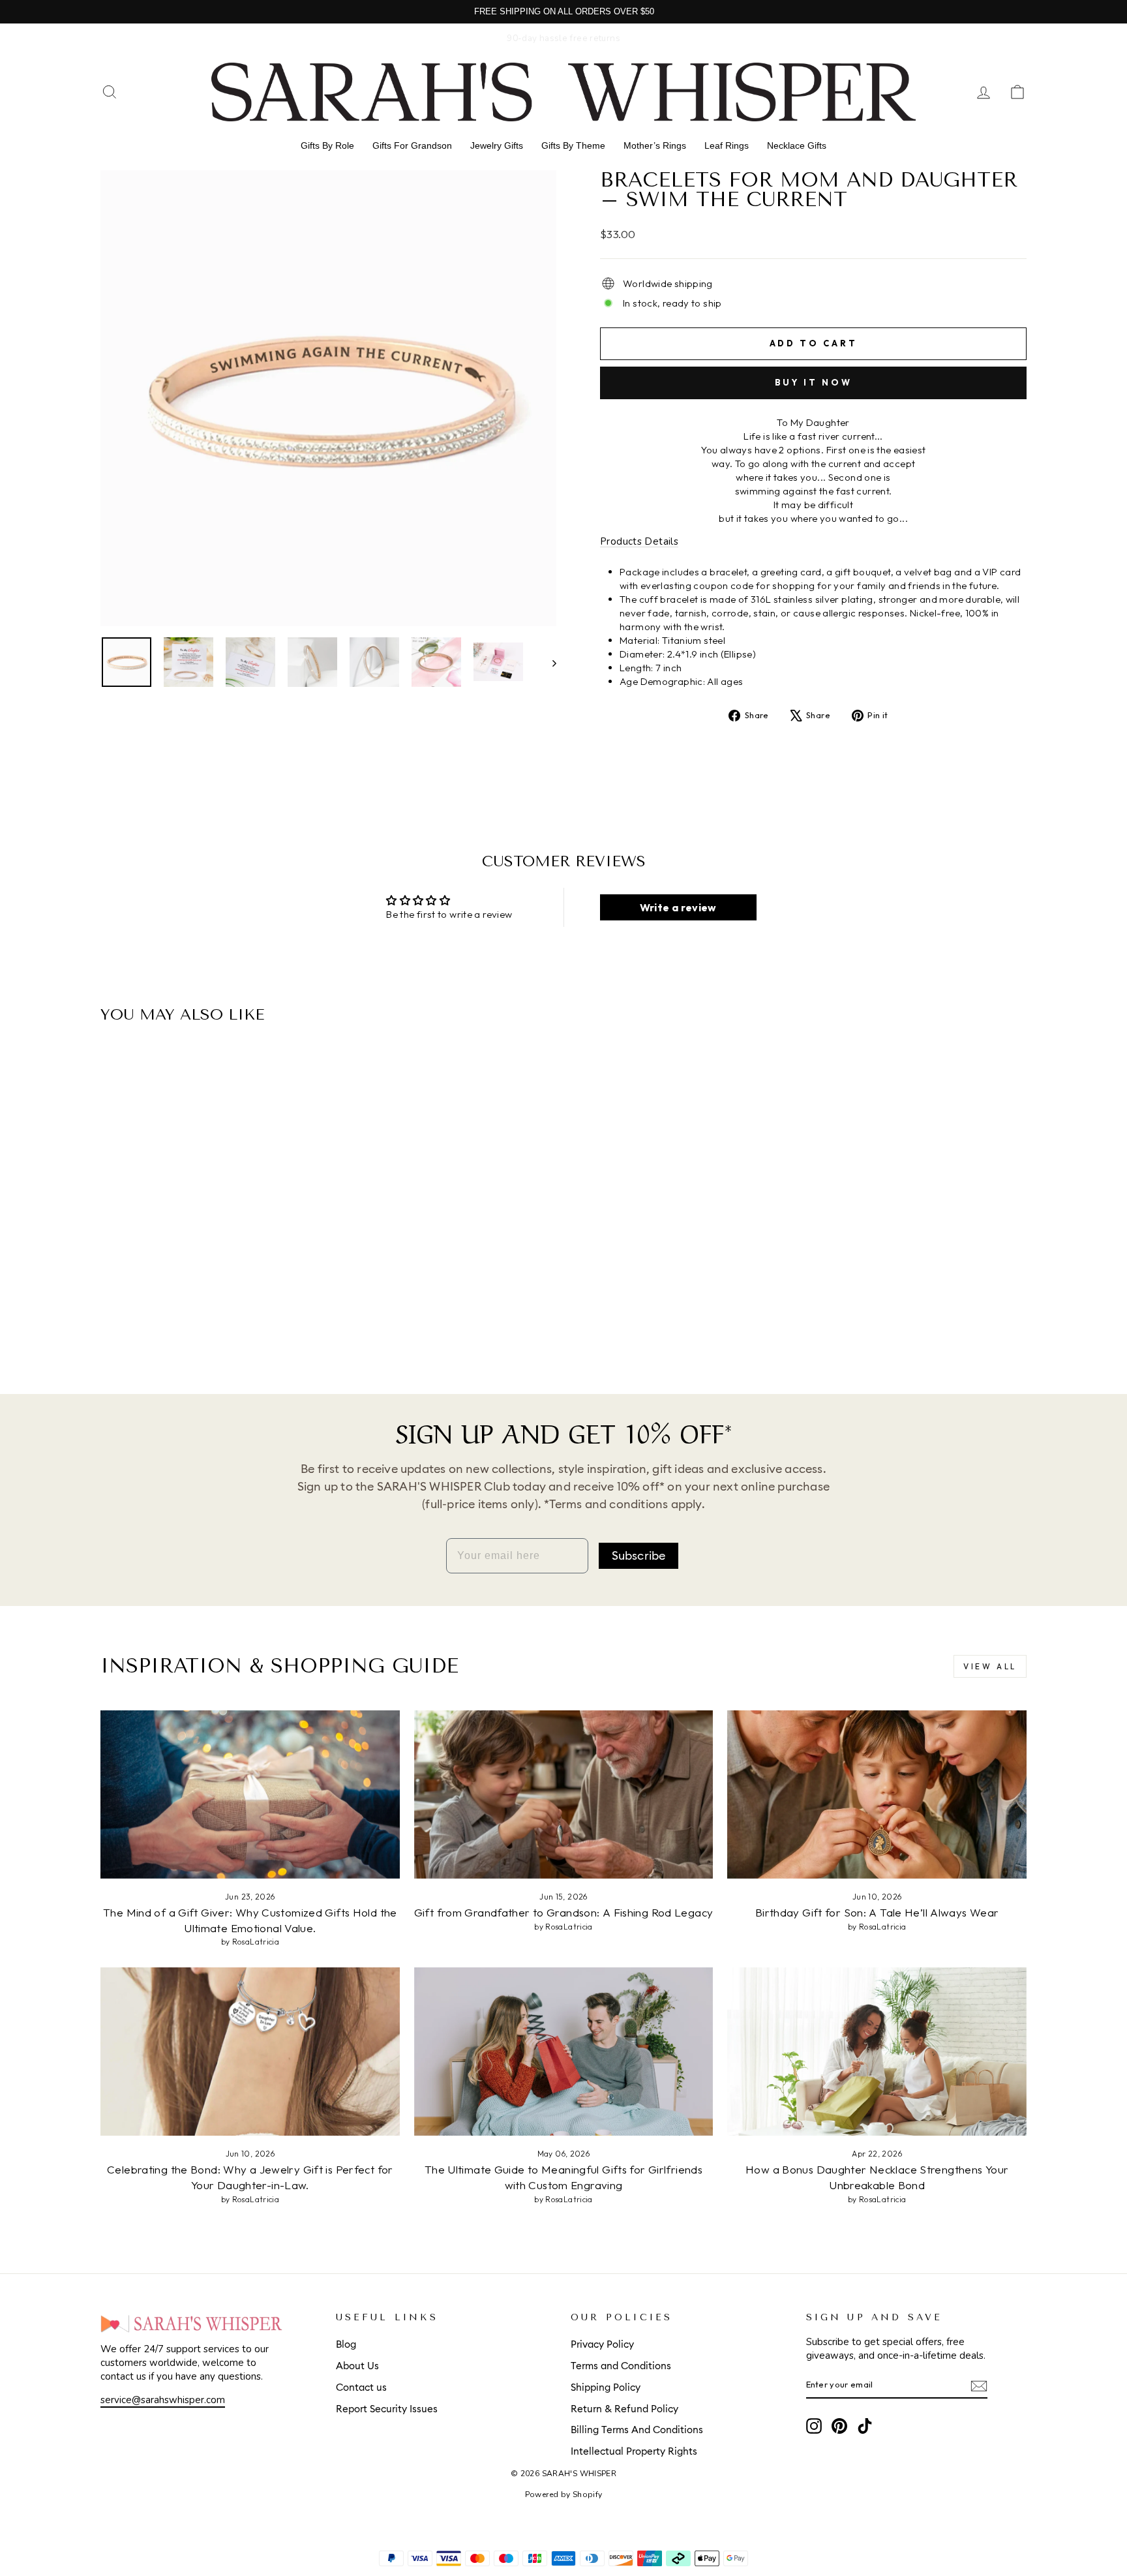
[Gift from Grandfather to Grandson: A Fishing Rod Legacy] (564, 1795)
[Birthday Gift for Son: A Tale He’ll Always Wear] (877, 1795)
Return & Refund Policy (624, 2409)
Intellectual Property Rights (634, 2452)
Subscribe (639, 1556)
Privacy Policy (602, 2345)
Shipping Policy (606, 2388)
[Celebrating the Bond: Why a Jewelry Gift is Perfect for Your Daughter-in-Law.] (250, 2052)
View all (990, 1666)
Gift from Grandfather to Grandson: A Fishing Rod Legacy (564, 1912)
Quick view (211, 1261)
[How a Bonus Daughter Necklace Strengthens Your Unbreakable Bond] (877, 2052)
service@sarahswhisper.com (163, 2400)
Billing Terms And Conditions (637, 2430)
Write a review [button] (678, 907)
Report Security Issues (387, 2409)
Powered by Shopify (564, 2494)
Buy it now (814, 382)
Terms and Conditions (621, 2366)
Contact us (361, 2388)
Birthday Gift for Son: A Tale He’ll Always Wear (877, 1912)
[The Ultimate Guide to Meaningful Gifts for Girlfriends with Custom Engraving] (564, 2052)
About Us (357, 2366)
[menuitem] (327, 145)
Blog (346, 2345)
